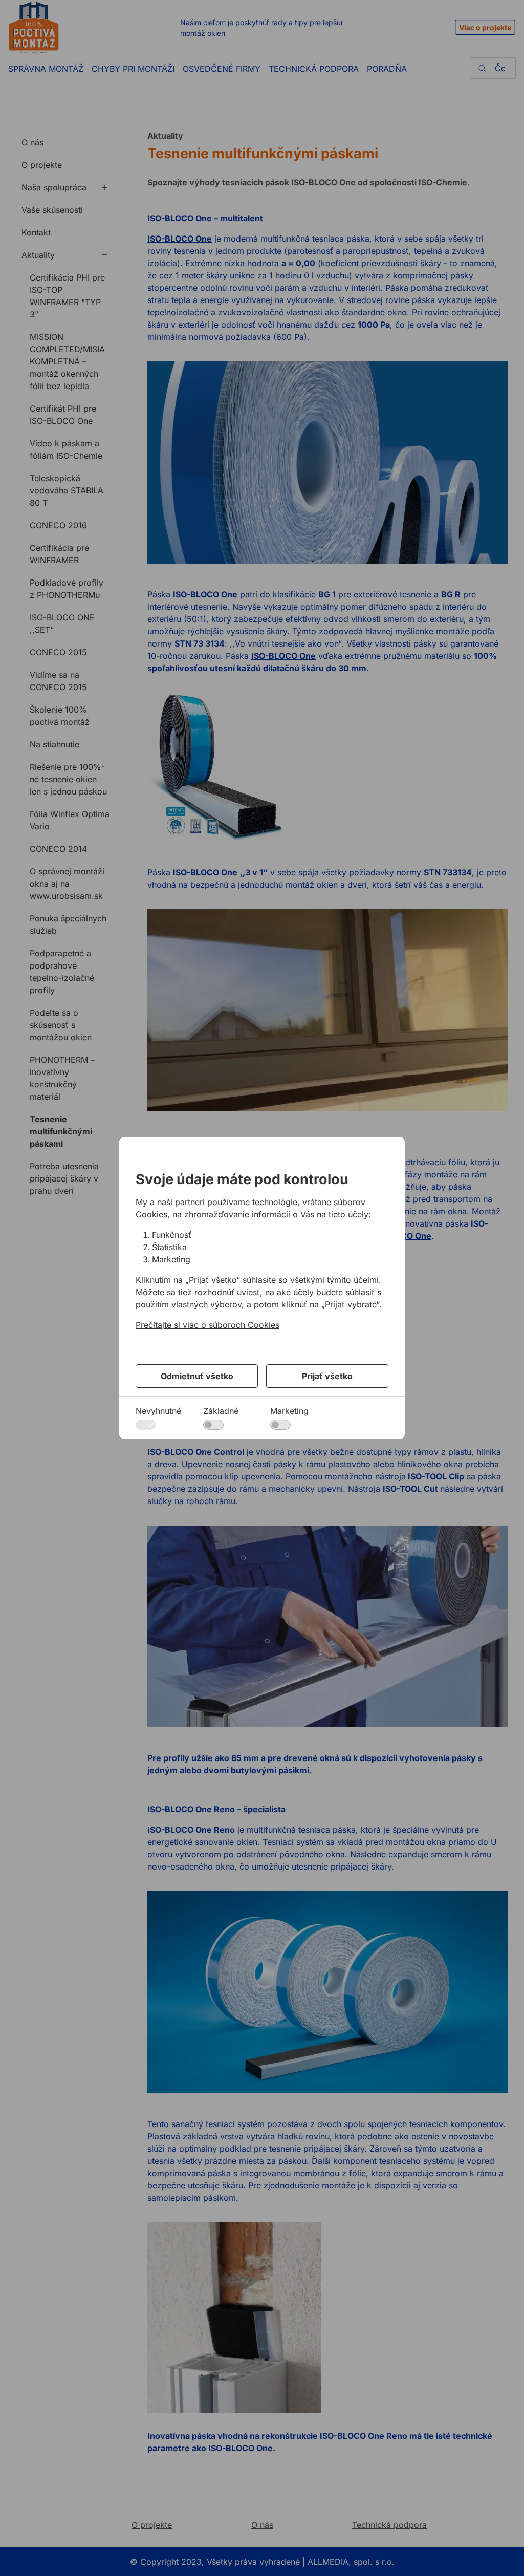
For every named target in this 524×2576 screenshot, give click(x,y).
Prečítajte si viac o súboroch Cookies (208, 1325)
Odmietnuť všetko (197, 1376)
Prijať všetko (327, 1376)
